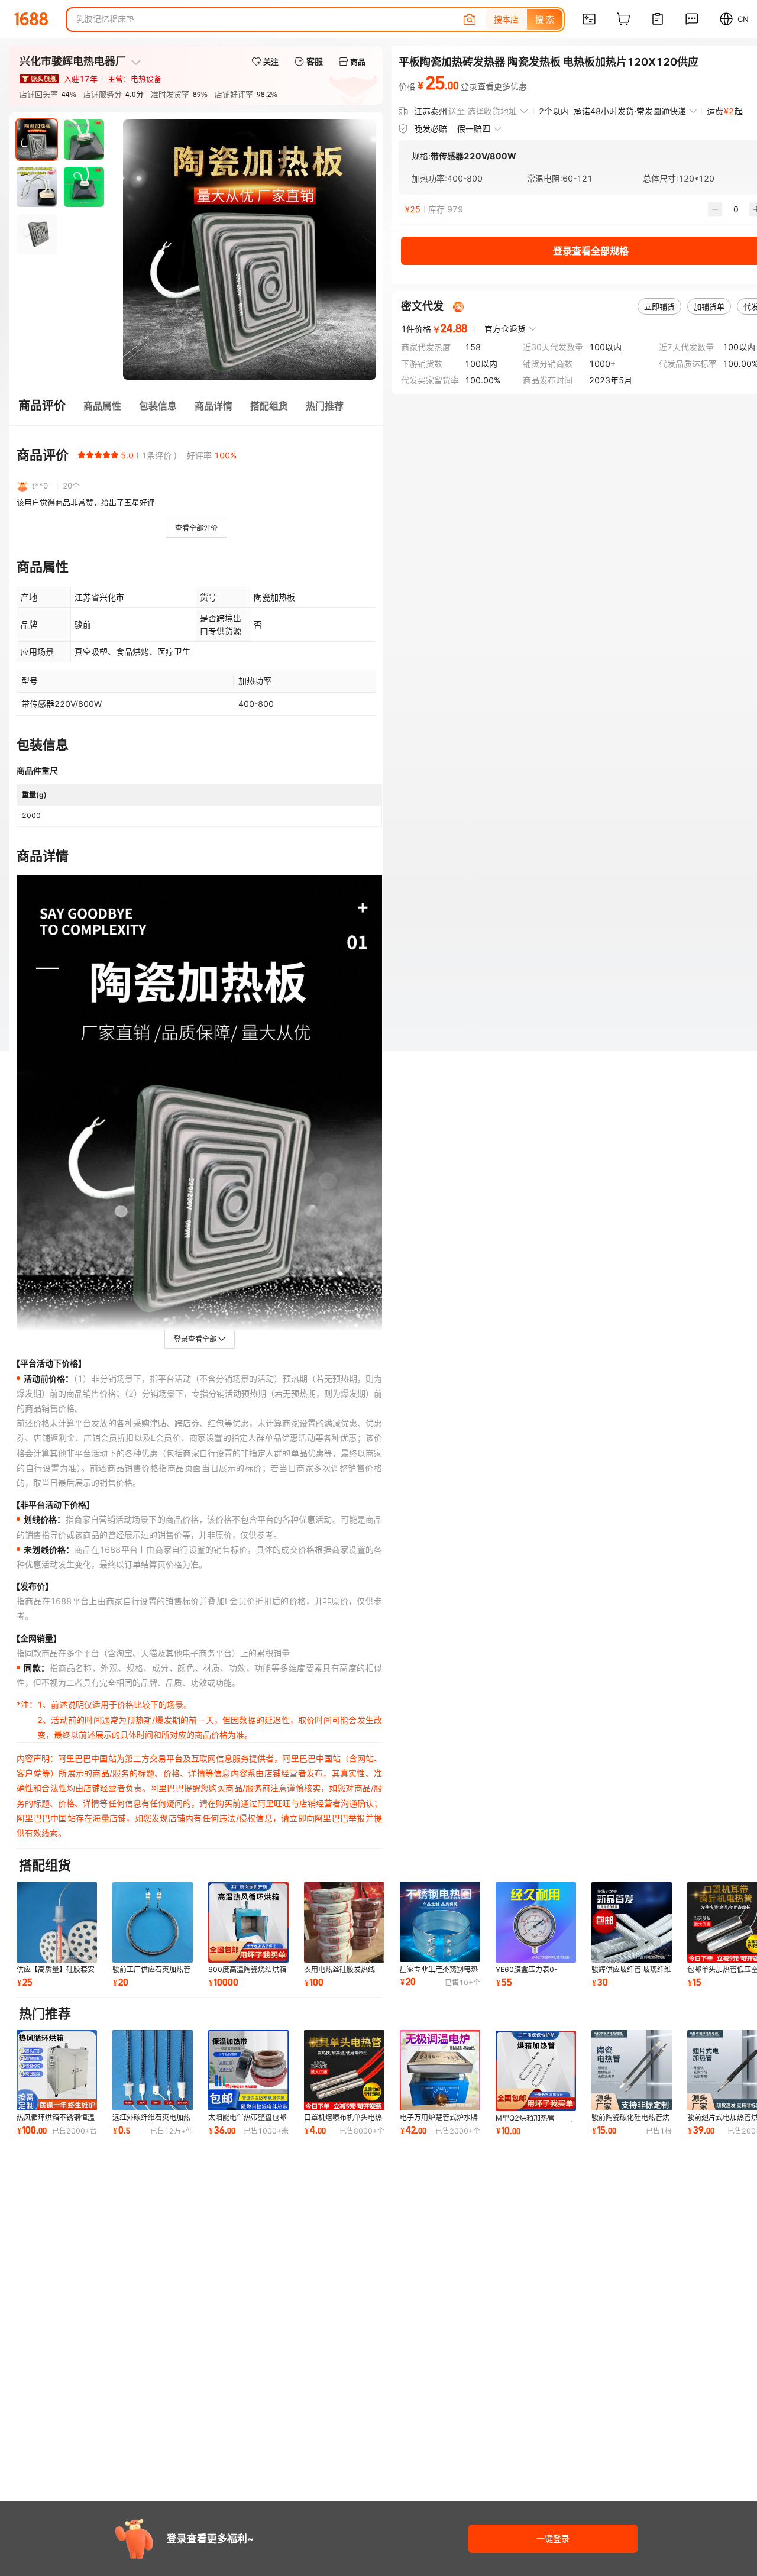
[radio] (82, 455)
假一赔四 (474, 129)
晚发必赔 (431, 129)
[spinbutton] (736, 209)
